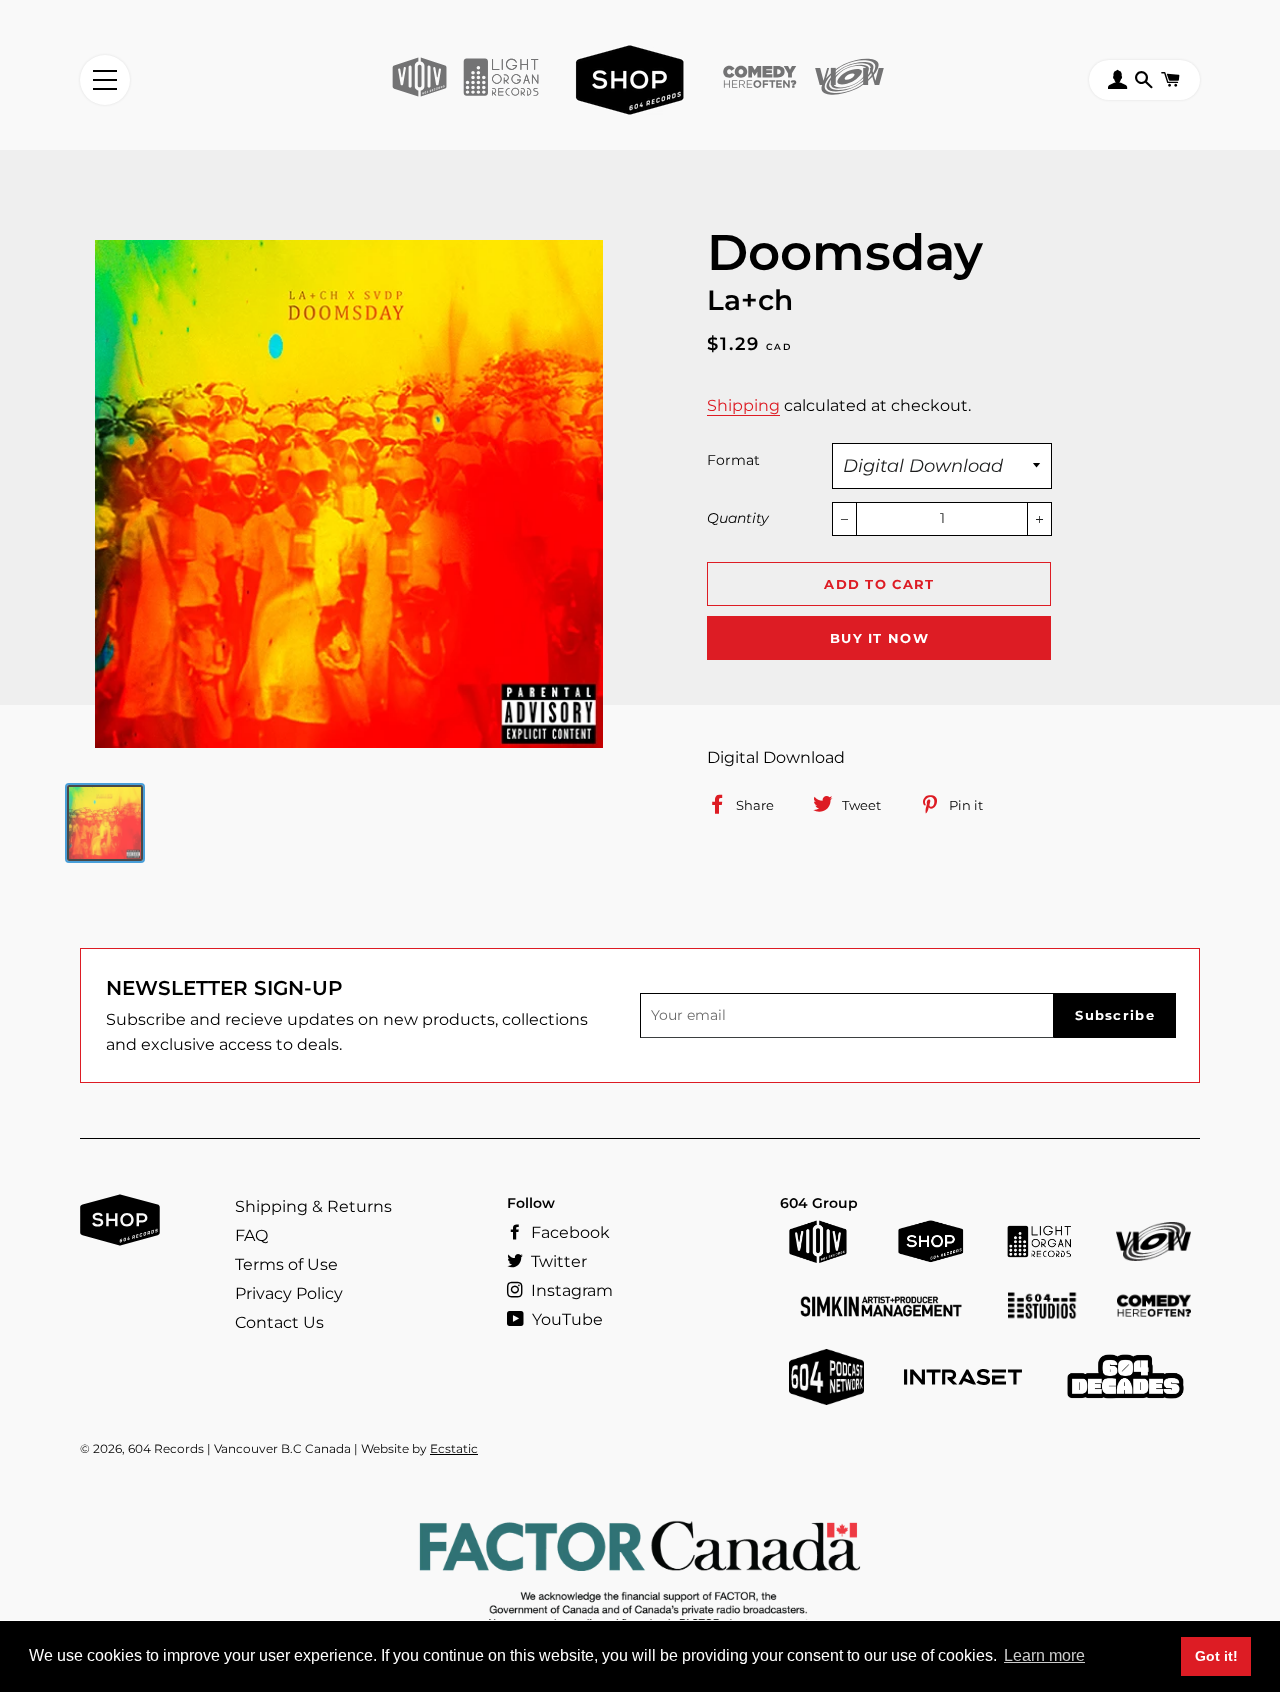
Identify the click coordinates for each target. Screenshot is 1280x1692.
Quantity (738, 518)
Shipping (743, 405)
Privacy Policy (289, 1293)
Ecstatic (454, 1448)
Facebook (568, 1232)
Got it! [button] (1216, 1656)
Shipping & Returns (313, 1206)
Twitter (557, 1261)
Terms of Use (286, 1264)
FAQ (251, 1235)
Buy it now (879, 638)
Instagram (570, 1290)
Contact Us (279, 1322)
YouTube (565, 1319)
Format (733, 460)
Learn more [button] (1044, 1655)
